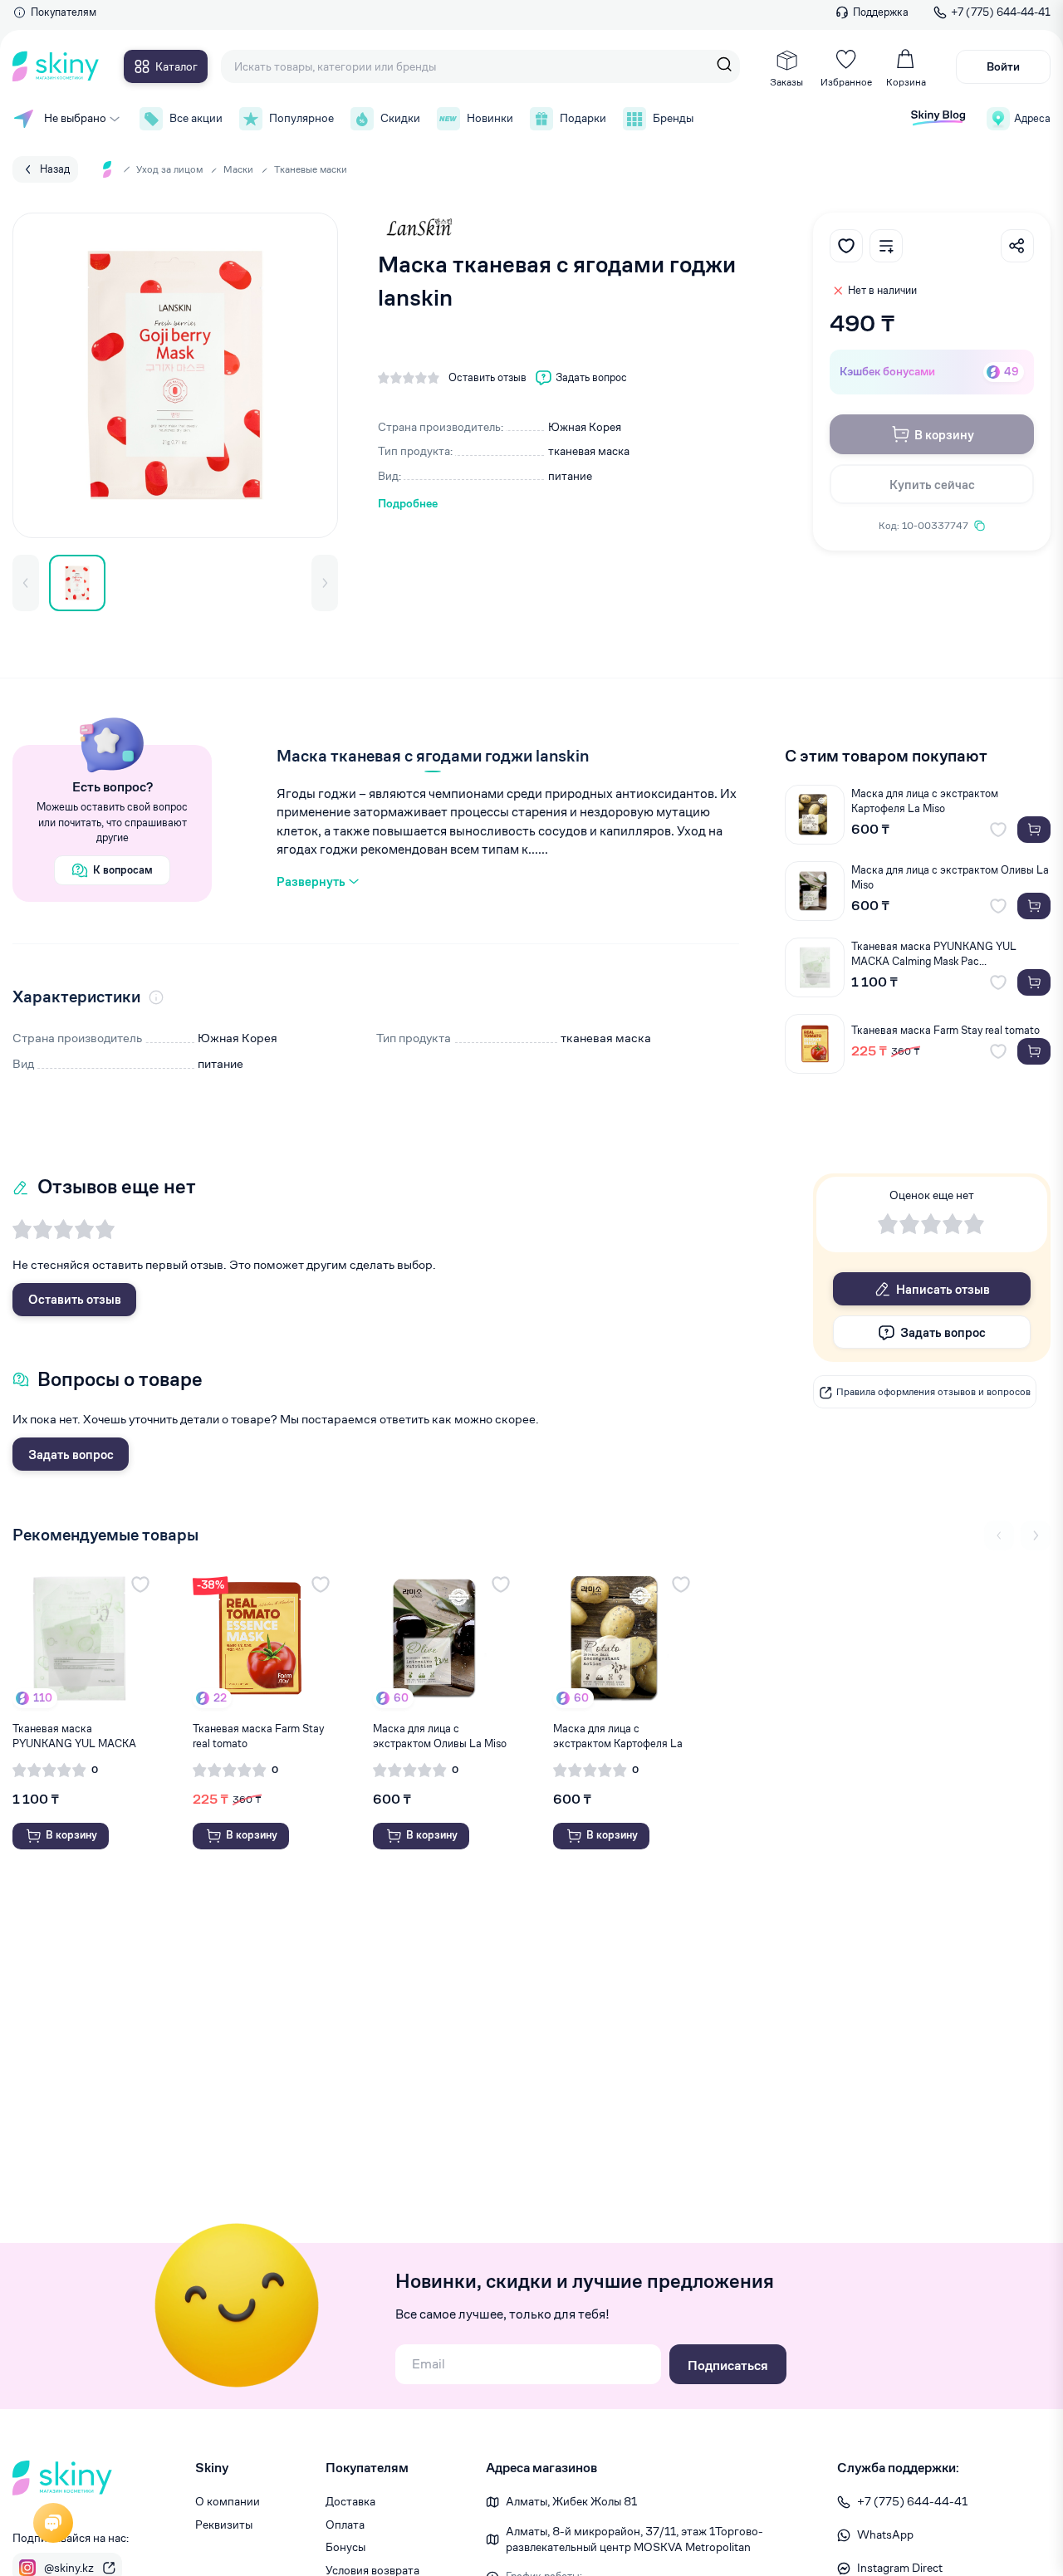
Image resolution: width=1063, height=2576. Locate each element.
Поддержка (881, 12)
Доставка (350, 2501)
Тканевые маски (311, 169)
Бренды (673, 118)
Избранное (846, 82)
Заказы (786, 82)
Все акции (196, 118)
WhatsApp (885, 2534)
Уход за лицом (169, 169)
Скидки (400, 118)
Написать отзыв (943, 1289)
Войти (1003, 66)
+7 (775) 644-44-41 (1001, 12)
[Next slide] (1036, 1535)
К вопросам (123, 870)
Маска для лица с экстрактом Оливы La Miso (950, 877)
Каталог (176, 66)
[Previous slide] (999, 1535)
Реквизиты (224, 2525)
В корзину (944, 435)
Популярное (301, 118)
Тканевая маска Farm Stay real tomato (945, 1030)
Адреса (1032, 118)
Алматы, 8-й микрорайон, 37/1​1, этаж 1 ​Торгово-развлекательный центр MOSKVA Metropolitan (634, 2539)
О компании (228, 2501)
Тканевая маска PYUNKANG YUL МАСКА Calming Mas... (74, 1736)
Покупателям (64, 12)
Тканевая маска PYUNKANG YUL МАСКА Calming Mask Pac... (934, 954)
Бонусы (345, 2547)
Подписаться (728, 2365)
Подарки (583, 118)
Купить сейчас (932, 485)
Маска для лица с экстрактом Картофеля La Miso (925, 801)
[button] (26, 583)
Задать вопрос (71, 1455)
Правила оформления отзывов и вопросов (933, 1392)
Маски (238, 169)
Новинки (490, 118)
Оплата (345, 2525)
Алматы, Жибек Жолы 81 (571, 2501)
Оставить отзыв (75, 1299)
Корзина (906, 82)
